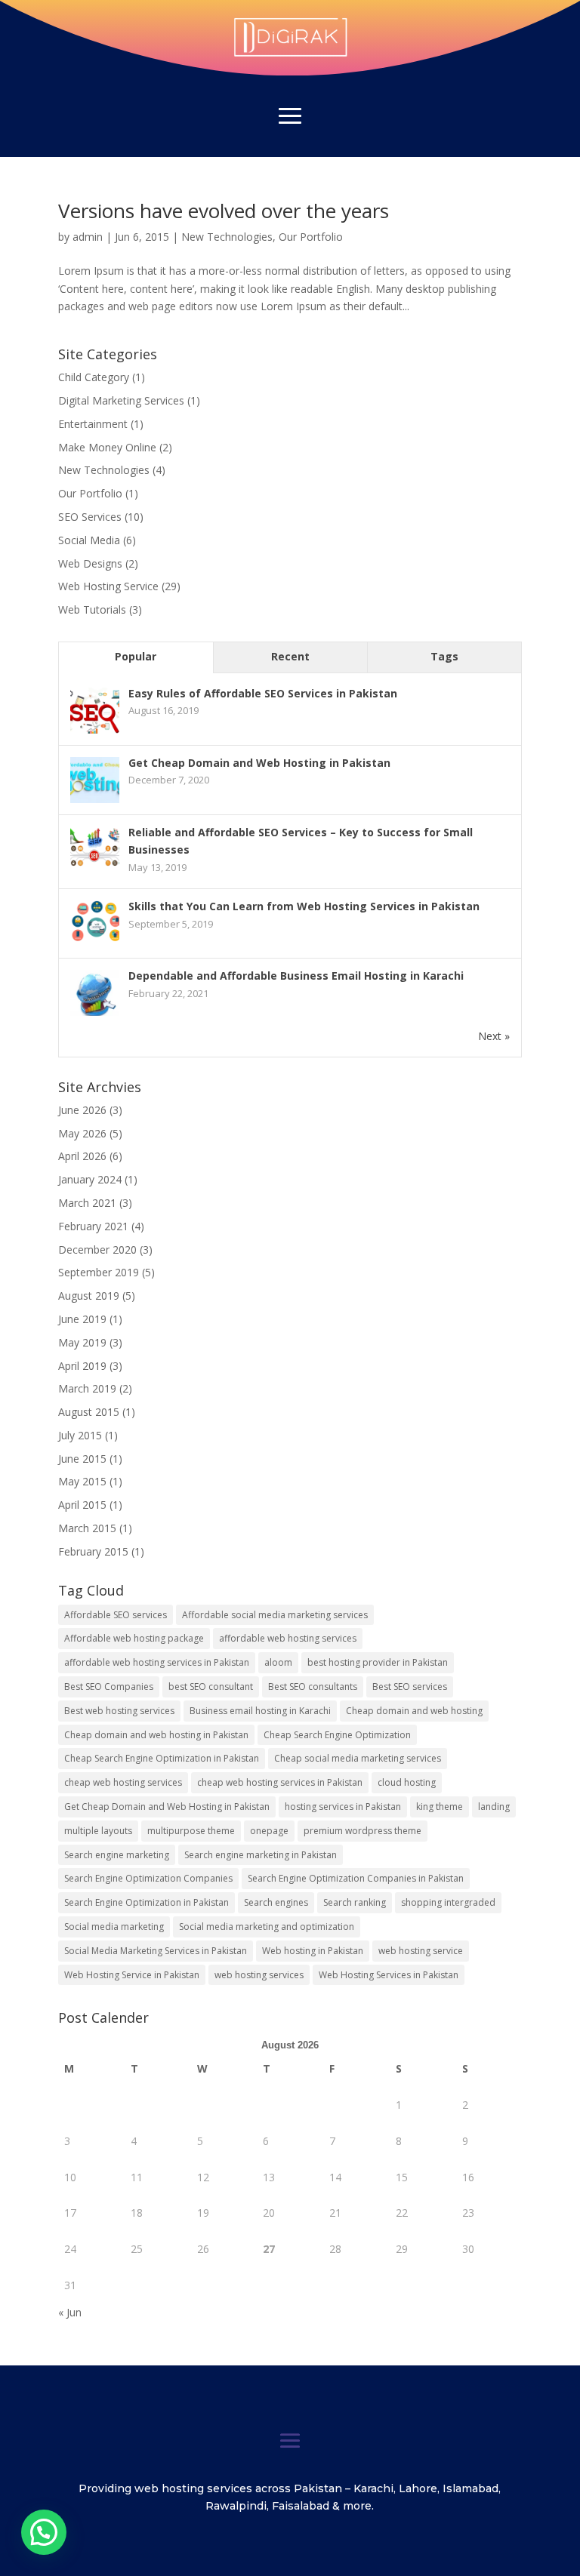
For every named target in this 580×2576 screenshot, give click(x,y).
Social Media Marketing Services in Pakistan (156, 1951)
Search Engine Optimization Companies (148, 1878)
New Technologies (227, 237)
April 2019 (82, 1366)
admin (88, 237)
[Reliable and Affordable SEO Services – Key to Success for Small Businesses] (95, 871)
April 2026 (82, 1156)
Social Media (89, 540)
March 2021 (87, 1203)
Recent (290, 656)
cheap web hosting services (123, 1782)
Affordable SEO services (116, 1615)
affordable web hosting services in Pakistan (157, 1662)
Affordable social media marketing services (275, 1615)
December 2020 (97, 1250)
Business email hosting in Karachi (260, 1711)
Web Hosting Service (108, 586)
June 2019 (82, 1319)
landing (494, 1807)
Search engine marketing (117, 1855)
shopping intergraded (448, 1902)
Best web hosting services (119, 1711)
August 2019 (89, 1296)
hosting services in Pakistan (343, 1807)
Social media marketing (114, 1927)
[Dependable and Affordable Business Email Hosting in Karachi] (95, 1015)
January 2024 (90, 1179)
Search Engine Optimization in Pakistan (147, 1902)
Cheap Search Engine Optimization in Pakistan (162, 1758)
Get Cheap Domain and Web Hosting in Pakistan (259, 763)
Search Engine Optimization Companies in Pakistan (356, 1878)
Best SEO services (410, 1687)
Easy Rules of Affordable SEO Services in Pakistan (263, 693)
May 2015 (82, 1481)
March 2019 (87, 1388)
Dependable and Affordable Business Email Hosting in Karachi (296, 976)
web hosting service (421, 1951)
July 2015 (80, 1435)
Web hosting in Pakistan (313, 1951)
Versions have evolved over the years (224, 211)
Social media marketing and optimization (267, 1927)
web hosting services (259, 1975)
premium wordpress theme (362, 1831)
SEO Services (90, 517)
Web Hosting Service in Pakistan (132, 1975)
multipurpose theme (191, 1831)
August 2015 (89, 1412)
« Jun (70, 2312)
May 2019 (82, 1342)
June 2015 (82, 1459)
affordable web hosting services (288, 1638)
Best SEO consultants (313, 1687)
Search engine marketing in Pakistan (261, 1855)
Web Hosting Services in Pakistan (389, 1975)
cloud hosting (407, 1782)
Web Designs (90, 563)
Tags (444, 656)
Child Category (94, 377)
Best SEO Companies (109, 1687)
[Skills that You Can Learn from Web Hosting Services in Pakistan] (95, 945)
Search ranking (355, 1902)
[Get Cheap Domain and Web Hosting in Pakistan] (95, 802)
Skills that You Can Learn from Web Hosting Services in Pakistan (304, 906)
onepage (269, 1831)
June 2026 (82, 1110)
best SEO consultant (211, 1687)
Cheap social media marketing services (358, 1758)
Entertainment (93, 424)
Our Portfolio (311, 237)
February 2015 (93, 1551)
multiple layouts (98, 1831)
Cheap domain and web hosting (414, 1711)
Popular (136, 656)
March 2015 (87, 1528)
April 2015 (82, 1505)
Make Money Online (107, 447)
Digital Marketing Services (121, 400)
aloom (278, 1662)
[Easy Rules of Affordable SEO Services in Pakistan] (95, 732)
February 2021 (93, 1226)
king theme (440, 1807)
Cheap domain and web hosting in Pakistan (156, 1735)
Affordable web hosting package (134, 1638)
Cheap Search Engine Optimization (337, 1735)
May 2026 (82, 1133)
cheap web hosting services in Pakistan (280, 1782)
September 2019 (99, 1272)
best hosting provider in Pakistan (378, 1662)
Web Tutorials (92, 609)
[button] (44, 2532)
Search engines (276, 1902)
